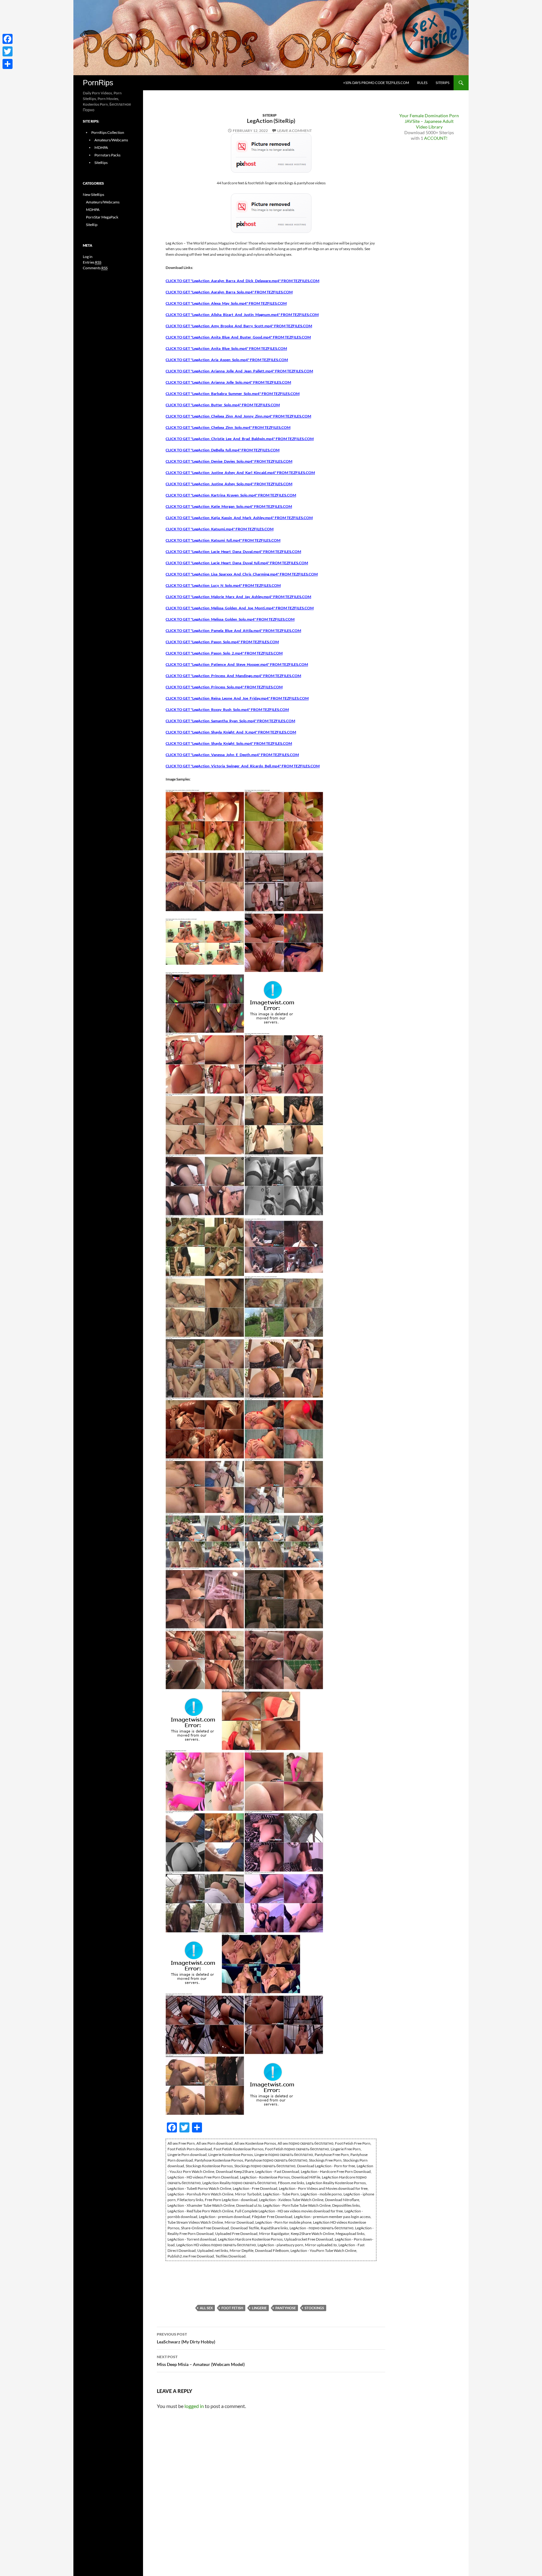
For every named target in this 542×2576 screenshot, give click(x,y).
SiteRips (443, 83)
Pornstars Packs (107, 155)
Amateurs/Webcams (111, 140)
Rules (422, 83)
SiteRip (270, 115)
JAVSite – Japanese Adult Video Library (429, 124)
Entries (92, 262)
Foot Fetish (232, 2308)
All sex (206, 2308)
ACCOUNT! (436, 138)
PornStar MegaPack (102, 217)
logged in (194, 2406)
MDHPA (101, 147)
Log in (88, 257)
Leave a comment (295, 131)
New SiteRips (93, 195)
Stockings (314, 2308)
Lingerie (259, 2308)
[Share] (8, 64)
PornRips (98, 83)
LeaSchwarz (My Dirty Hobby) (186, 2338)
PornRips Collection (108, 132)
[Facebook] (8, 39)
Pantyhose (286, 2308)
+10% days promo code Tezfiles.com (376, 83)
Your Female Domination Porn (429, 116)
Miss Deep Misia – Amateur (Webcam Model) (201, 2361)
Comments (95, 268)
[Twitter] (8, 51)
